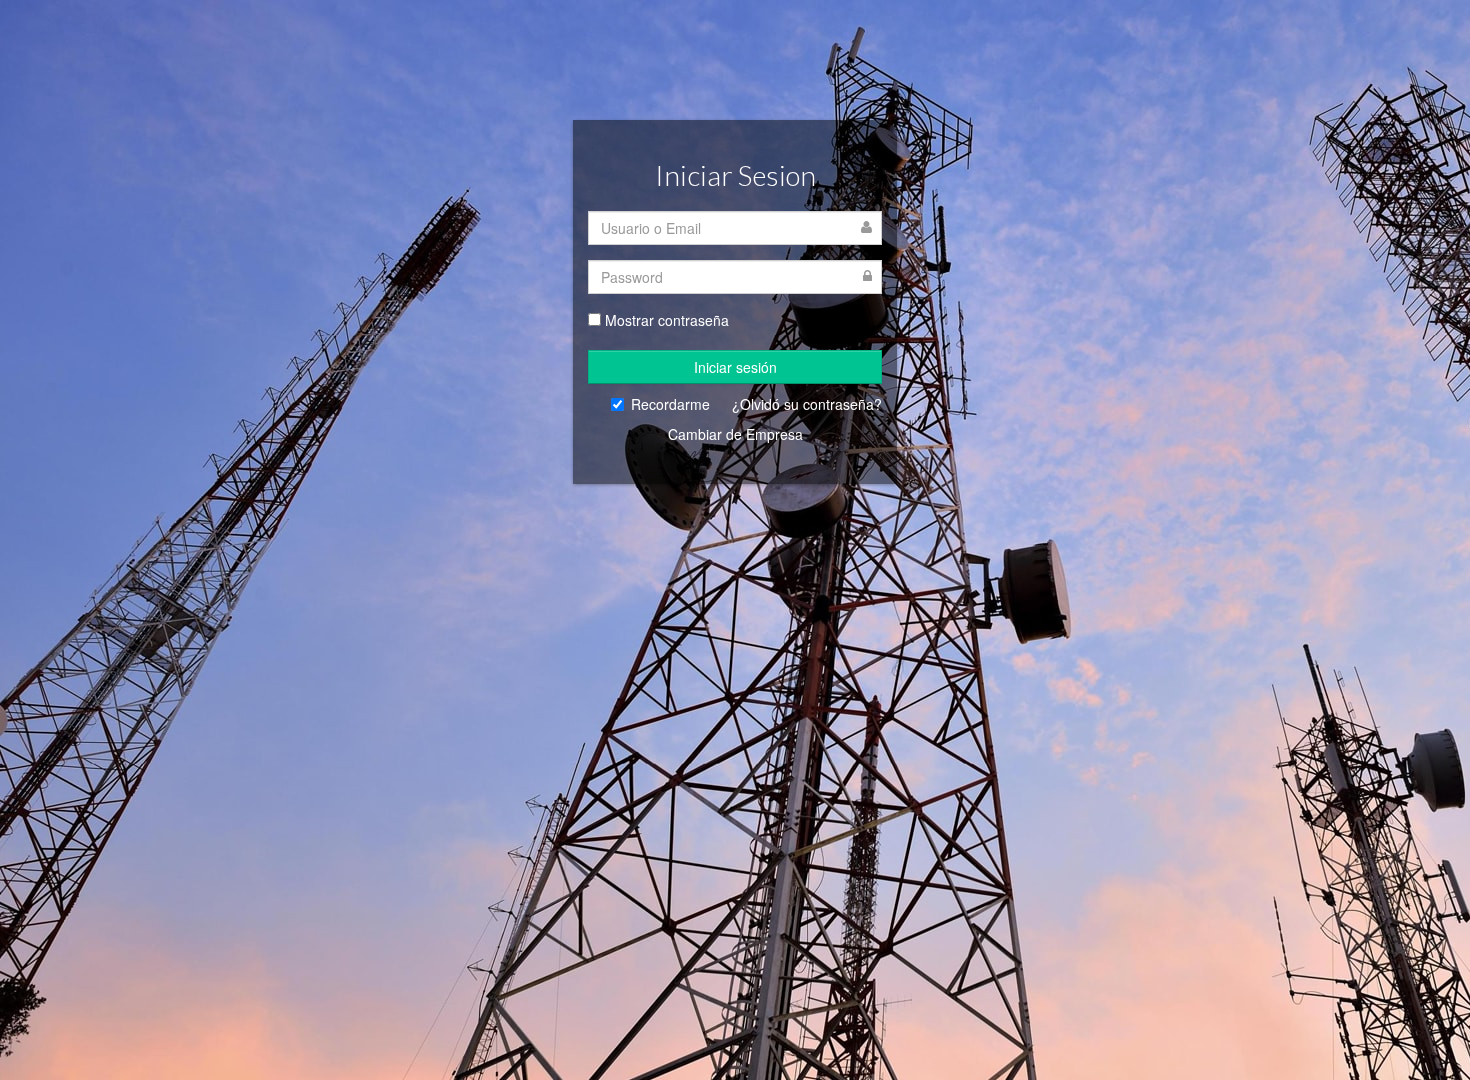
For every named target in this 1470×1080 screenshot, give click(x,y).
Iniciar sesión (735, 367)
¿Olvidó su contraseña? (807, 404)
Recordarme (670, 404)
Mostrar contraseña (667, 320)
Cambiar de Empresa (735, 434)
